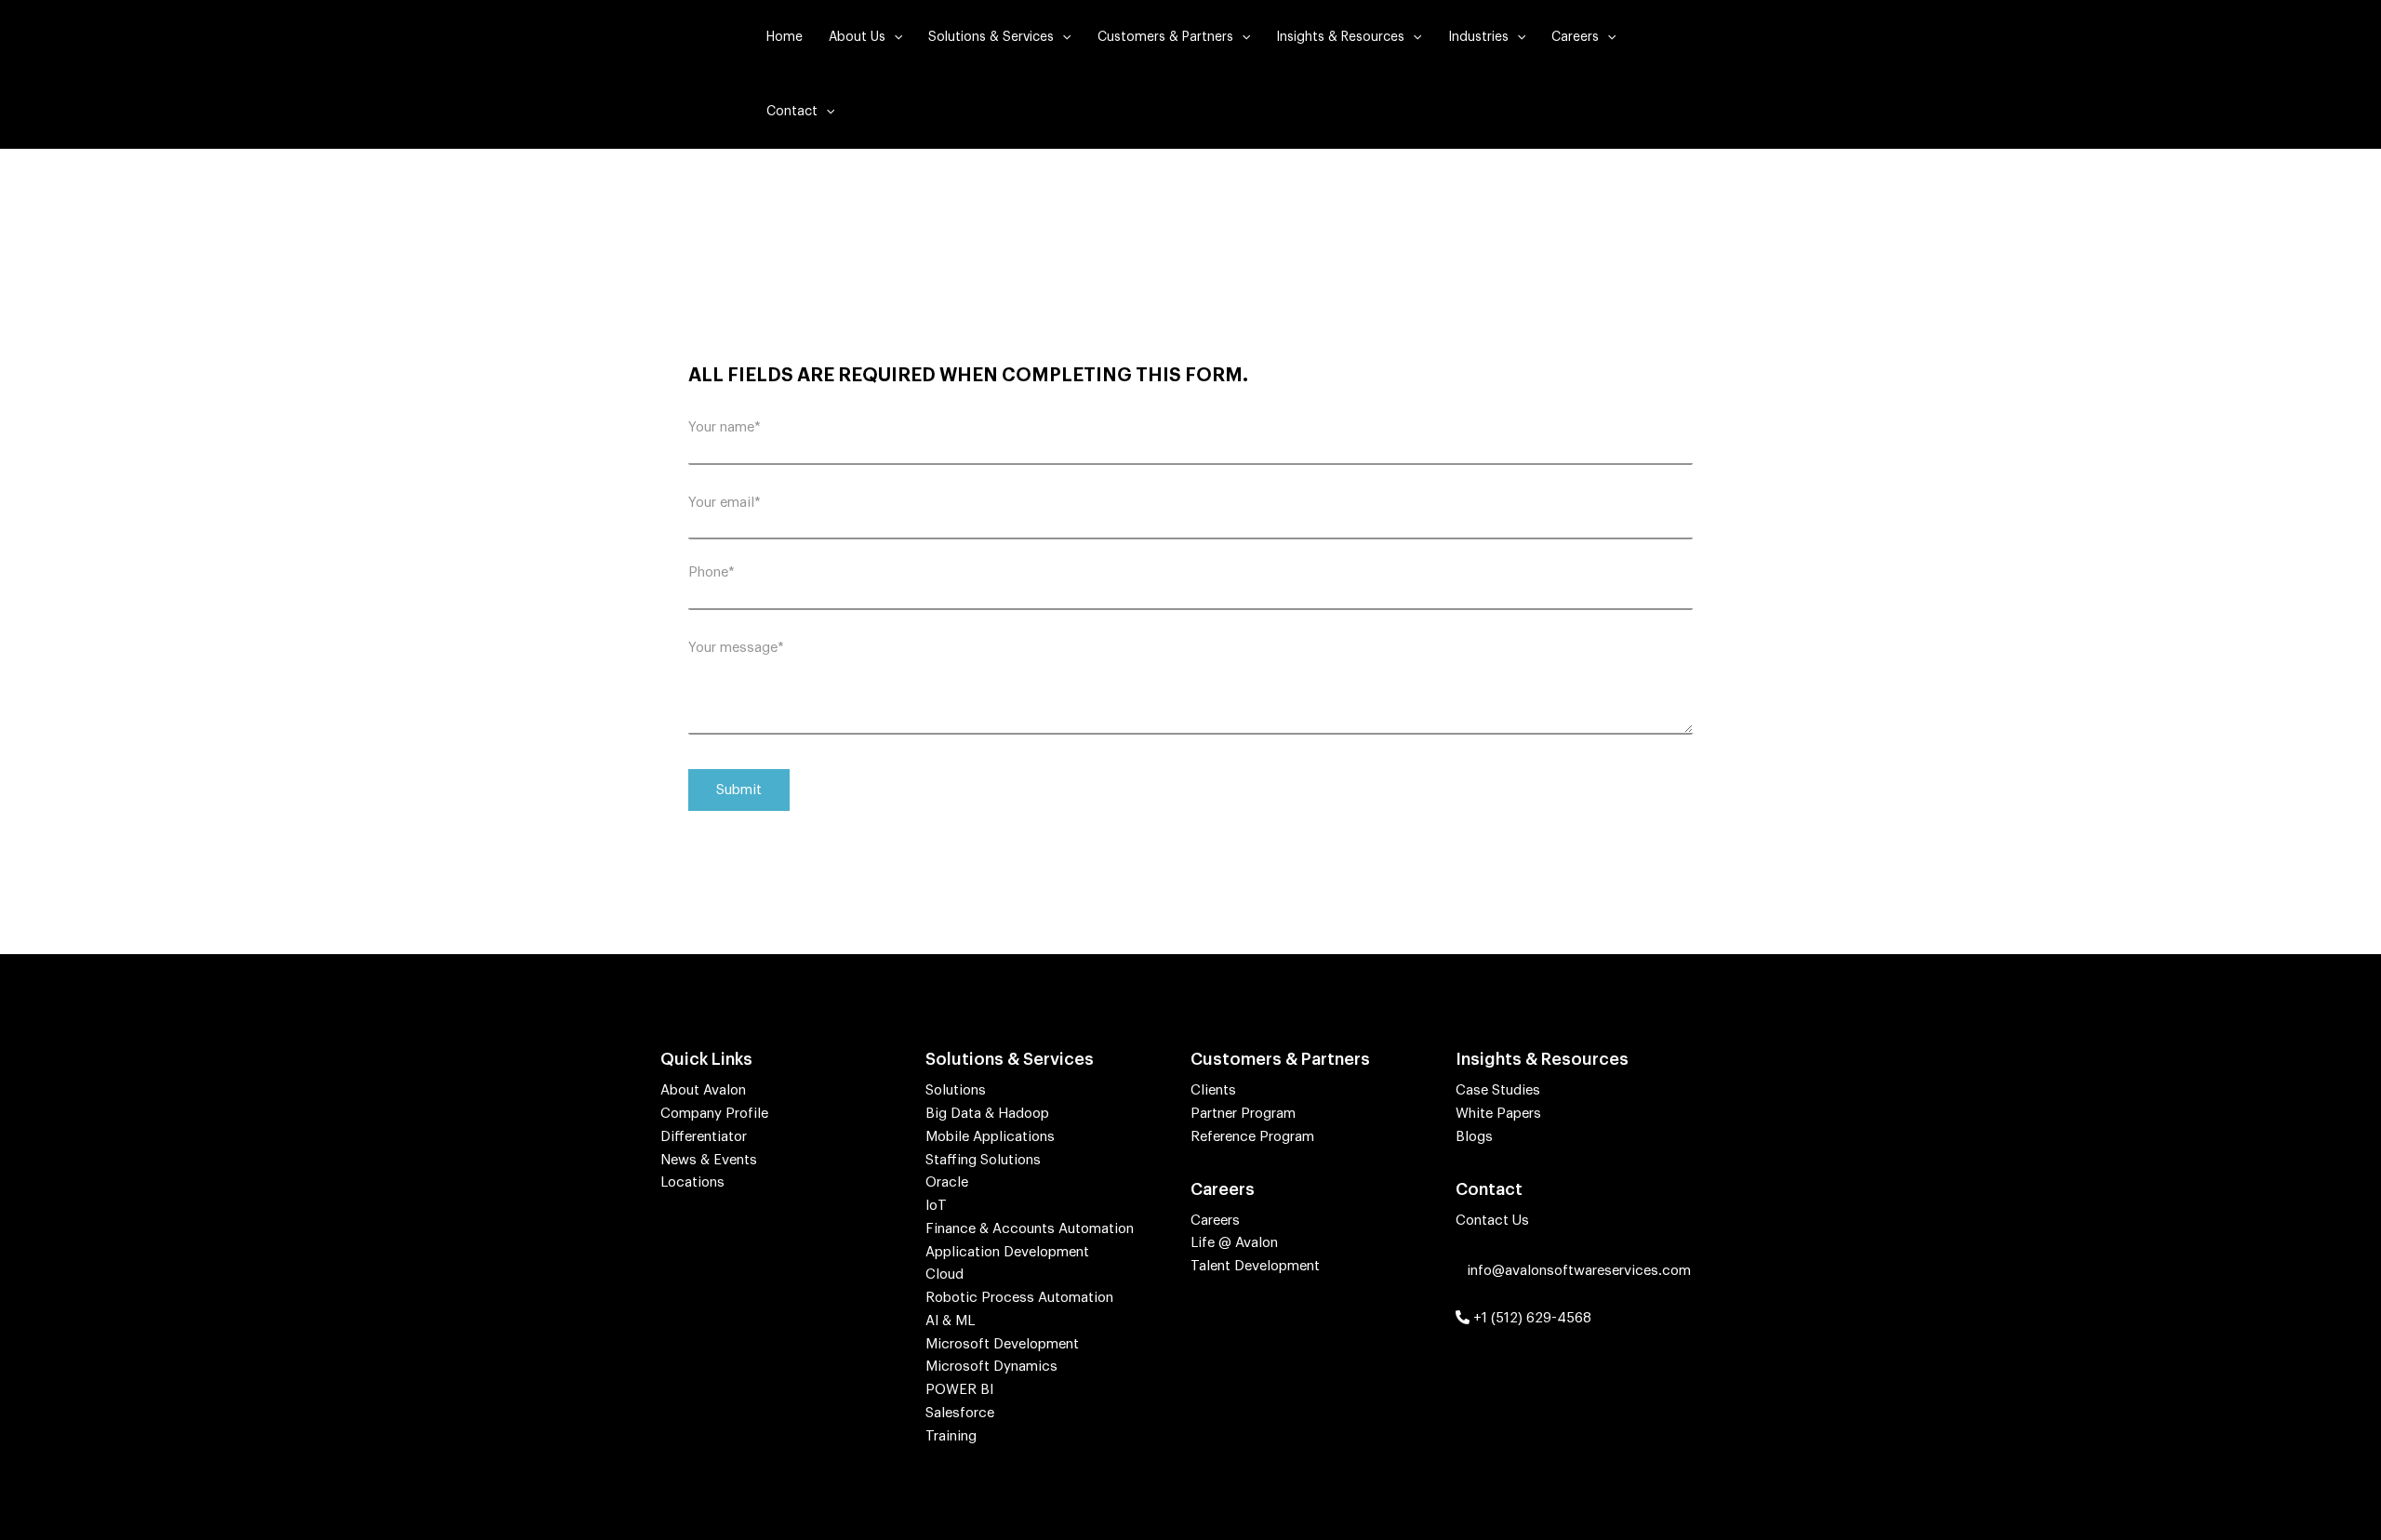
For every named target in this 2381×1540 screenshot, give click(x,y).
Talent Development (1255, 1266)
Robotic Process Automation (1019, 1298)
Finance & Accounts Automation (1030, 1229)
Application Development (1007, 1252)
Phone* (712, 572)
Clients (1213, 1090)
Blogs (1474, 1137)
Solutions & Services (991, 37)
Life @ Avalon (1234, 1243)
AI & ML (950, 1321)
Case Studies (1498, 1090)
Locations (692, 1182)
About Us (857, 37)
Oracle (947, 1182)
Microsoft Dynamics (991, 1367)
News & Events (709, 1160)
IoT (936, 1206)
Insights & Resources (1340, 37)
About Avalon (703, 1090)
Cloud (944, 1274)
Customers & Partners (1165, 37)
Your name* (725, 427)
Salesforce (960, 1413)
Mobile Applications (990, 1137)
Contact (792, 112)
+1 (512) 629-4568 (1530, 1318)
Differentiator (704, 1137)
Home (785, 37)
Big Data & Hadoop (987, 1114)
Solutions (956, 1090)
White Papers (1498, 1114)
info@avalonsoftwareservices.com (1577, 1271)
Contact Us (1492, 1221)
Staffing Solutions (983, 1160)
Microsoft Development (1002, 1344)
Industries (1478, 37)
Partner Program (1243, 1114)
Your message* (736, 648)
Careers (1575, 37)
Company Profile (714, 1114)
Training (951, 1436)
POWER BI (959, 1390)
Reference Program (1252, 1137)
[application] (894, 37)
